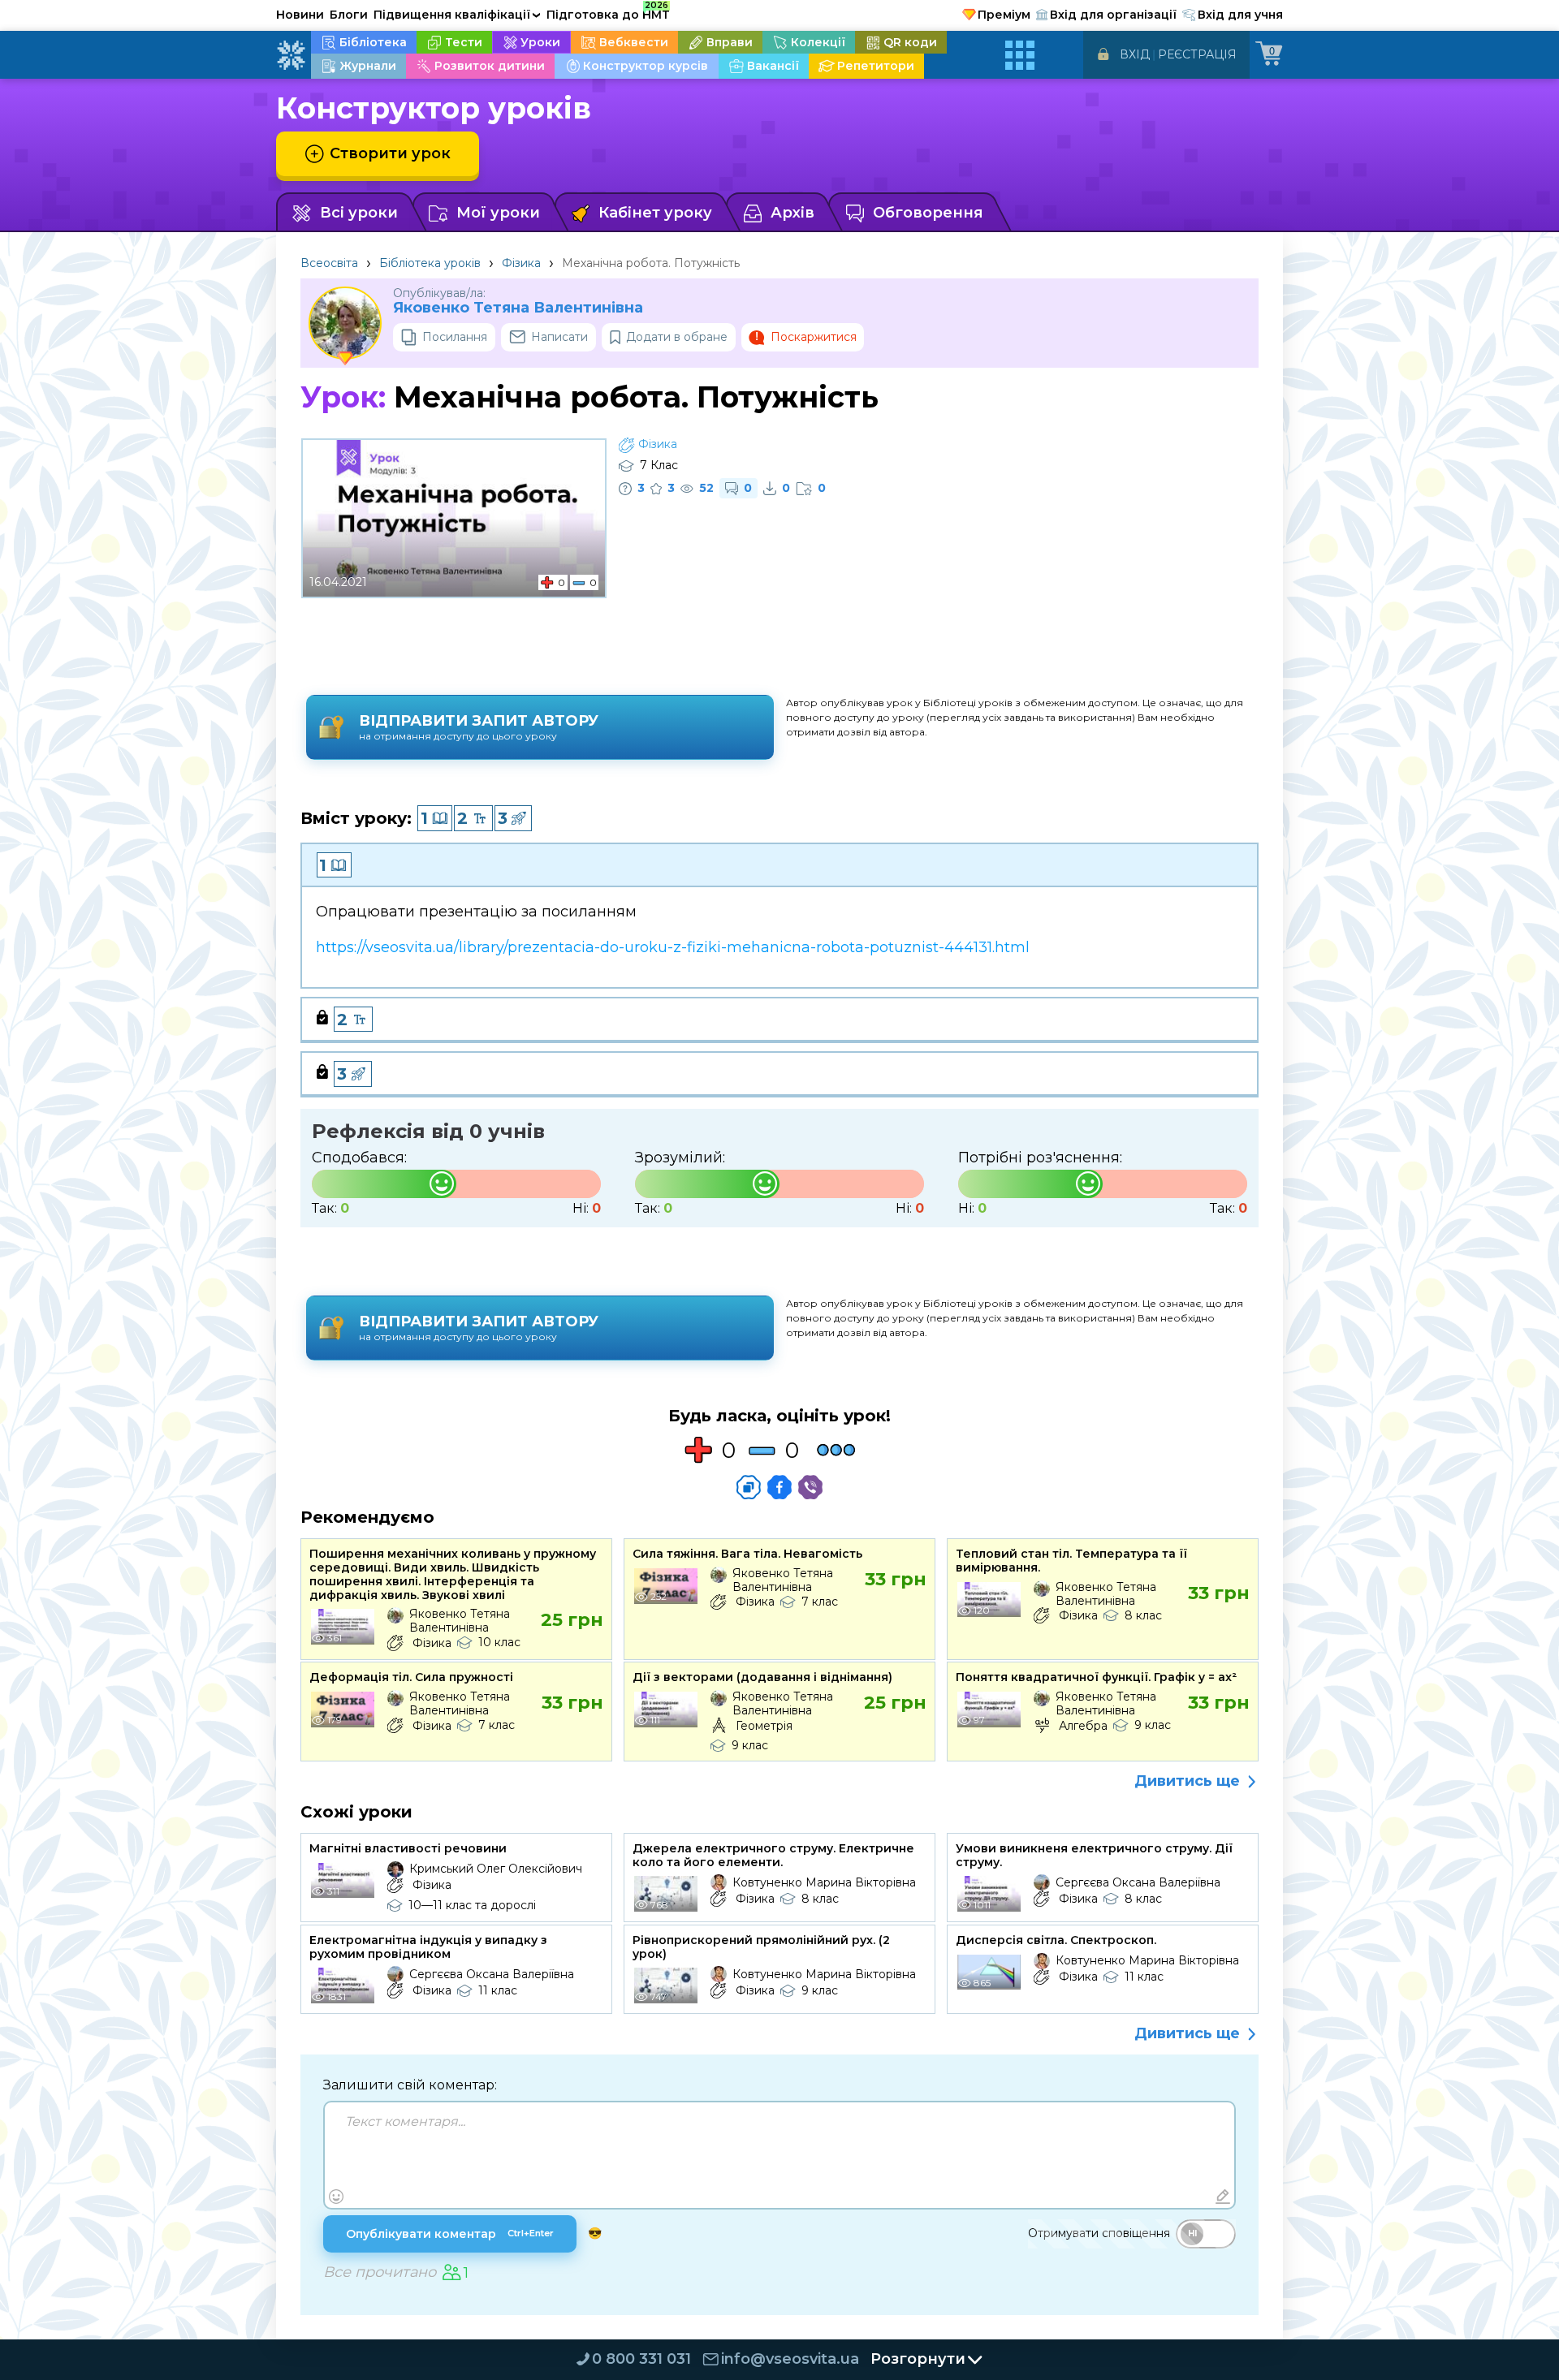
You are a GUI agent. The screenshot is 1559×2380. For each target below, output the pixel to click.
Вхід (1135, 54)
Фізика (521, 263)
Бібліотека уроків (430, 263)
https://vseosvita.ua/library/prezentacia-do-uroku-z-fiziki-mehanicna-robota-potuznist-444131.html (673, 947)
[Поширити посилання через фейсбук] (779, 1487)
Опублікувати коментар (450, 2234)
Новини (300, 15)
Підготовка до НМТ (608, 12)
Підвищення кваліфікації (457, 15)
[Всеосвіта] (291, 55)
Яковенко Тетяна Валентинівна (518, 308)
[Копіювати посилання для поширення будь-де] (749, 1487)
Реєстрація (1197, 54)
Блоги (349, 15)
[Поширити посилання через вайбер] (810, 1487)
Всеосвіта (329, 263)
